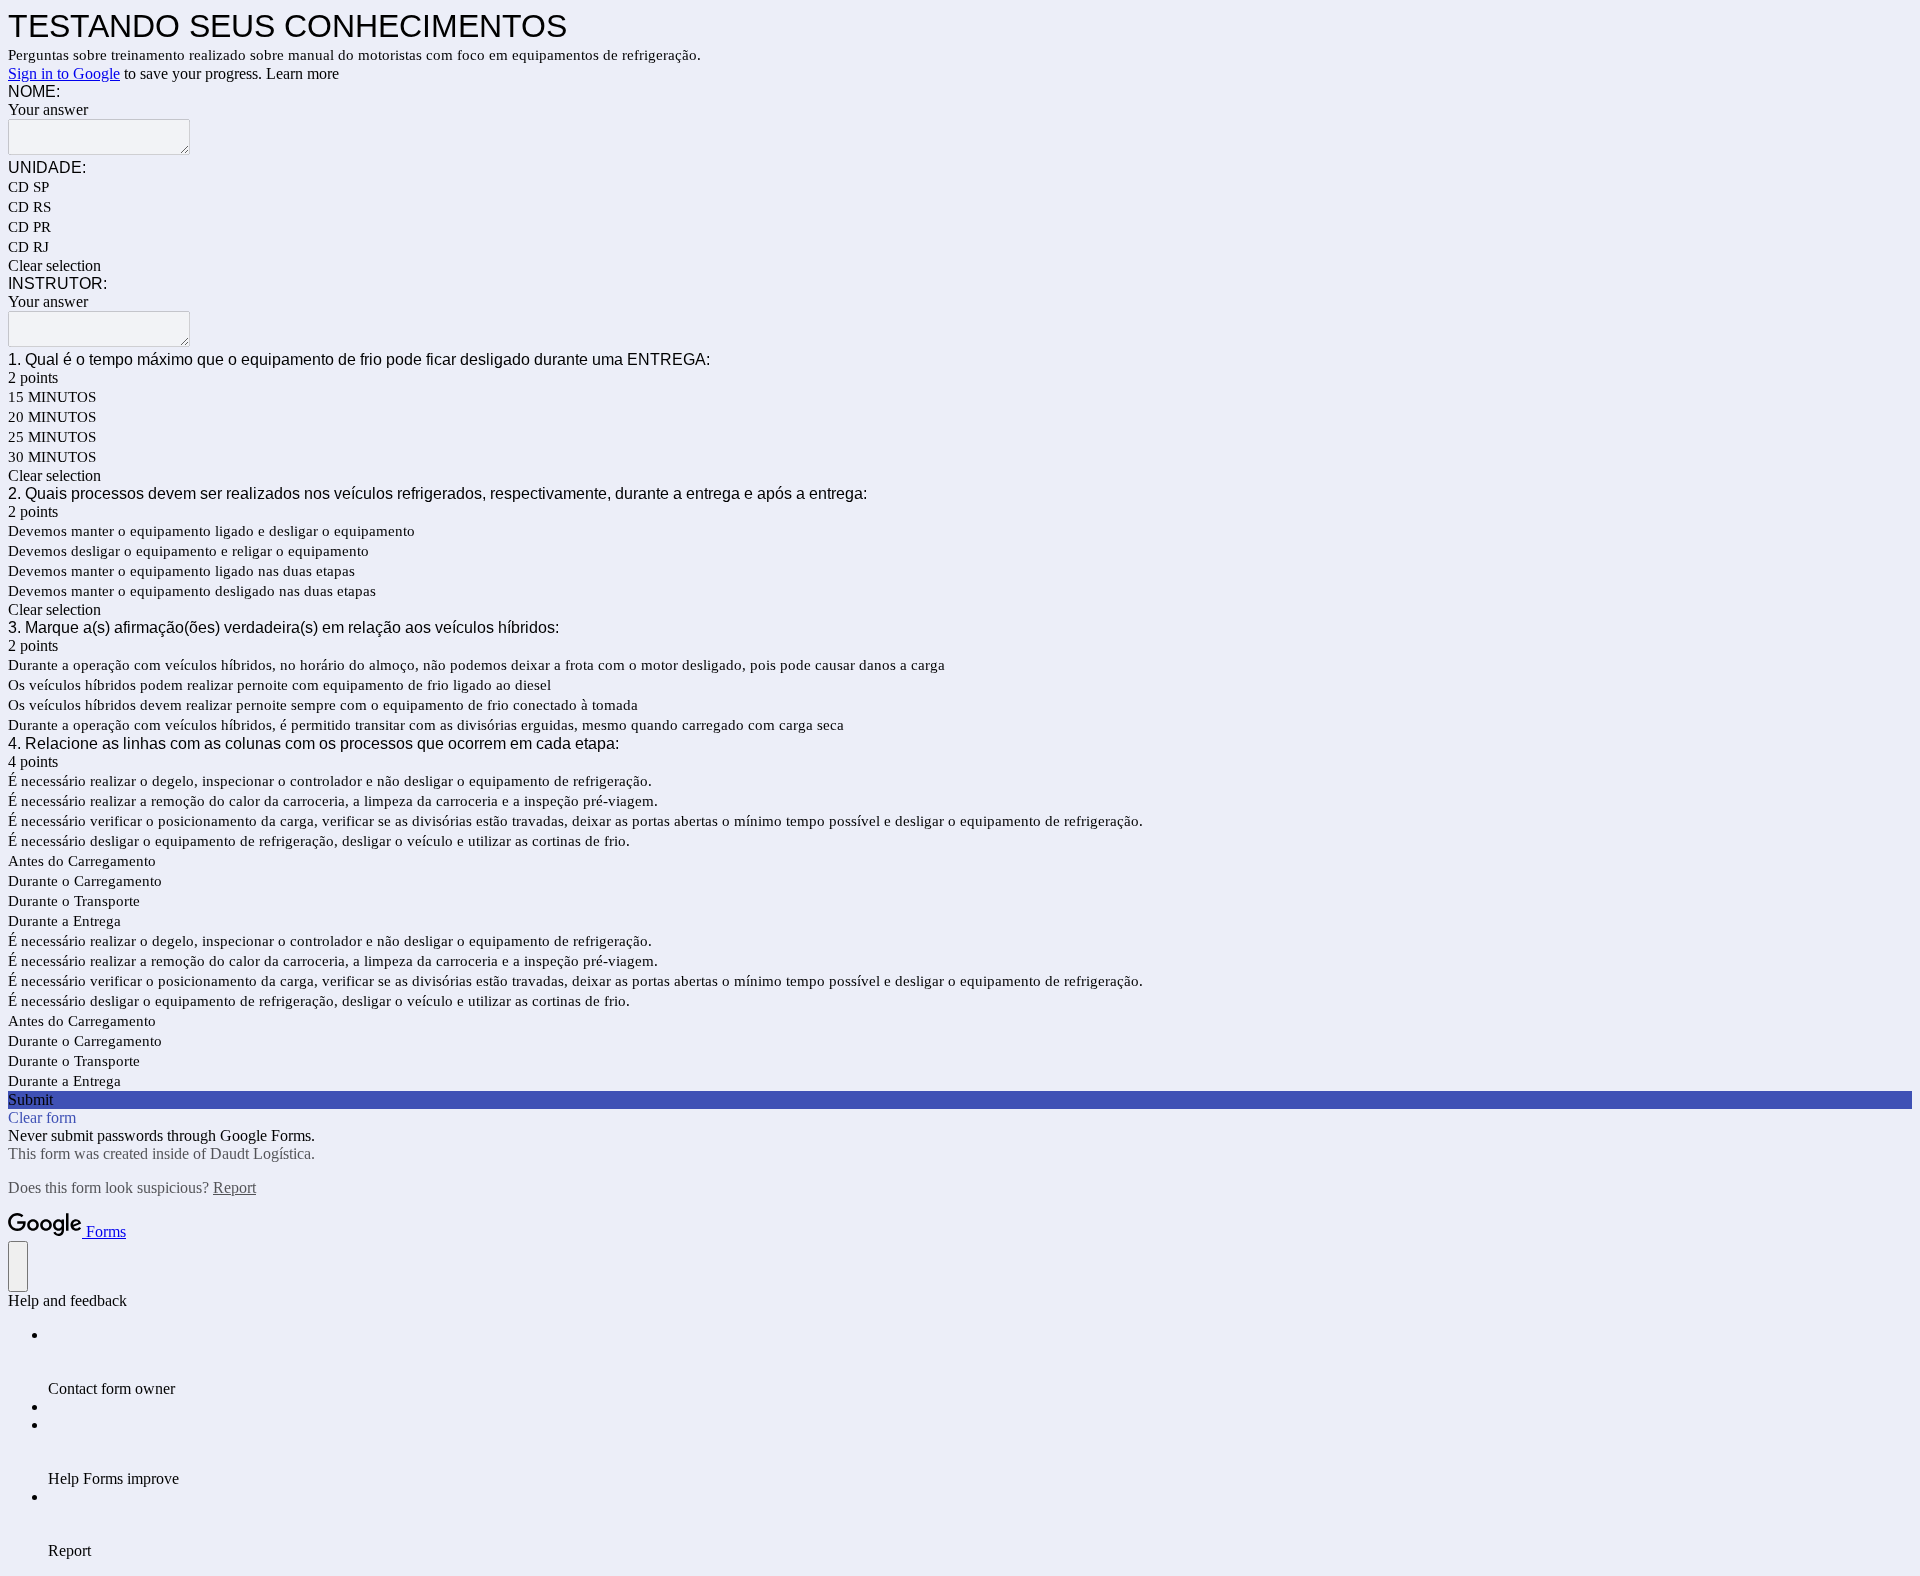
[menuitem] (980, 1362)
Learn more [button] (302, 73)
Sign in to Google (64, 73)
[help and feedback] (18, 1266)
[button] (960, 266)
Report (234, 1187)
